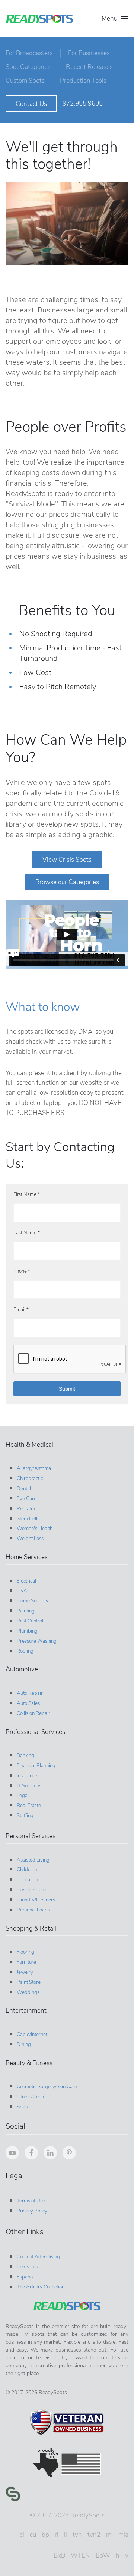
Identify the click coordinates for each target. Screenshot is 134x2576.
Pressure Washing (37, 1641)
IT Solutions (29, 1786)
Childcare (27, 1870)
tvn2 (94, 2535)
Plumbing (27, 1631)
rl (57, 2535)
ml (109, 2535)
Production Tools (83, 81)
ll (66, 2535)
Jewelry (25, 1972)
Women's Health (35, 1529)
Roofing (25, 1651)
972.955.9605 (83, 103)
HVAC (24, 1591)
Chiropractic (30, 1479)
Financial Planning (36, 1766)
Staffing (25, 1816)
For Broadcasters (29, 53)
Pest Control (30, 1621)
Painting (26, 1611)
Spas (22, 2107)
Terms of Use (31, 2201)
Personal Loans (33, 1910)
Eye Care (27, 1499)
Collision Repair (33, 1713)
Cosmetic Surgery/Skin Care (47, 2087)
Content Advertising (38, 2257)
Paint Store (29, 1982)
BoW (103, 2556)
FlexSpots (27, 2267)
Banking (25, 1756)
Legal (23, 1796)
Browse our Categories (67, 882)
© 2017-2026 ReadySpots (67, 2515)
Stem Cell (27, 1519)
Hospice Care (31, 1890)
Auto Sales (28, 1703)
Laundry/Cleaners (36, 1900)
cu (33, 2535)
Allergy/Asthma (34, 1468)
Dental (24, 1489)
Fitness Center (32, 2097)
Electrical (26, 1581)
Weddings (28, 1992)
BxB (59, 2556)
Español (25, 2277)
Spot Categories (28, 67)
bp (45, 2535)
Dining (24, 2045)
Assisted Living (33, 1860)
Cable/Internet (32, 2035)
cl (22, 2535)
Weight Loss (30, 1539)
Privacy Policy (32, 2211)
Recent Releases (89, 67)
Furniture (26, 1962)
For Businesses (89, 53)
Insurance (27, 1776)
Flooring (25, 1952)
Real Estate (29, 1806)
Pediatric (26, 1509)
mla (123, 2535)
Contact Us (31, 104)
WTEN (80, 2556)
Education (27, 1880)
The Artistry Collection (41, 2287)
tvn (77, 2535)
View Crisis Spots (67, 860)
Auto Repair (30, 1693)
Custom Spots (25, 81)
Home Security (33, 1601)
